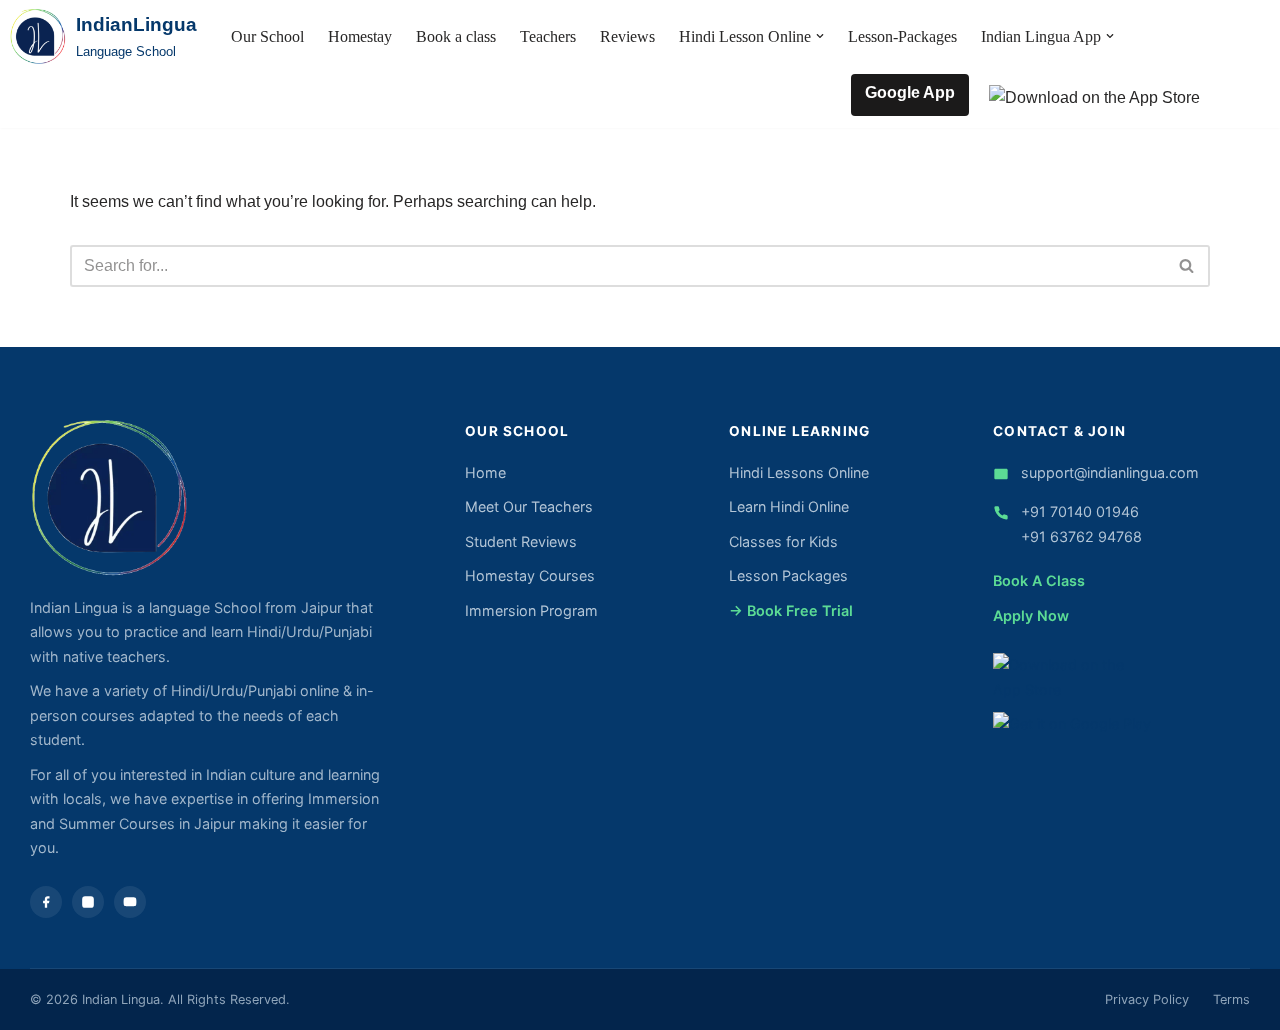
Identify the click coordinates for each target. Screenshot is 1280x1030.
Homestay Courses (530, 575)
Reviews (627, 36)
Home (485, 472)
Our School (267, 36)
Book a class (456, 36)
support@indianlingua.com (1110, 472)
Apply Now (1031, 615)
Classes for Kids (783, 541)
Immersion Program (531, 610)
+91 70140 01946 (1080, 511)
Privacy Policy (1147, 999)
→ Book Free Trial (791, 610)
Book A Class (1039, 580)
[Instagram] (88, 902)
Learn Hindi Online (789, 506)
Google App (910, 92)
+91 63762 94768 (1081, 536)
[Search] (1187, 266)
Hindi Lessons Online (799, 472)
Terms (1231, 999)
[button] (820, 36)
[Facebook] (46, 902)
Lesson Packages (788, 575)
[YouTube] (130, 902)
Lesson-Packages (902, 36)
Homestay (360, 36)
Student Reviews (521, 541)
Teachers (548, 36)
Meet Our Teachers (529, 506)
